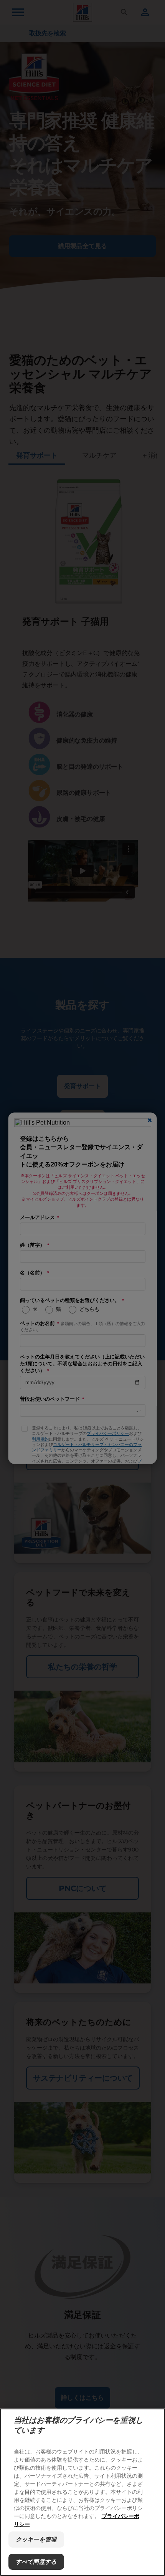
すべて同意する (36, 2562)
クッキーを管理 (36, 2539)
